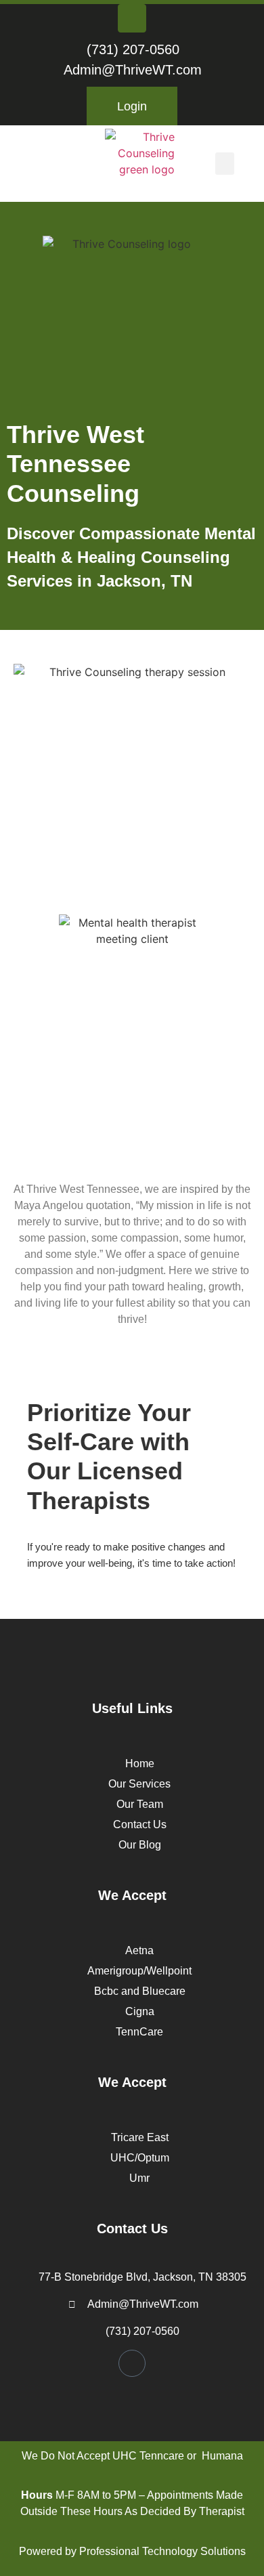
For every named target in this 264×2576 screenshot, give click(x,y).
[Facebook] (132, 18)
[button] (225, 164)
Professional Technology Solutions (162, 2551)
